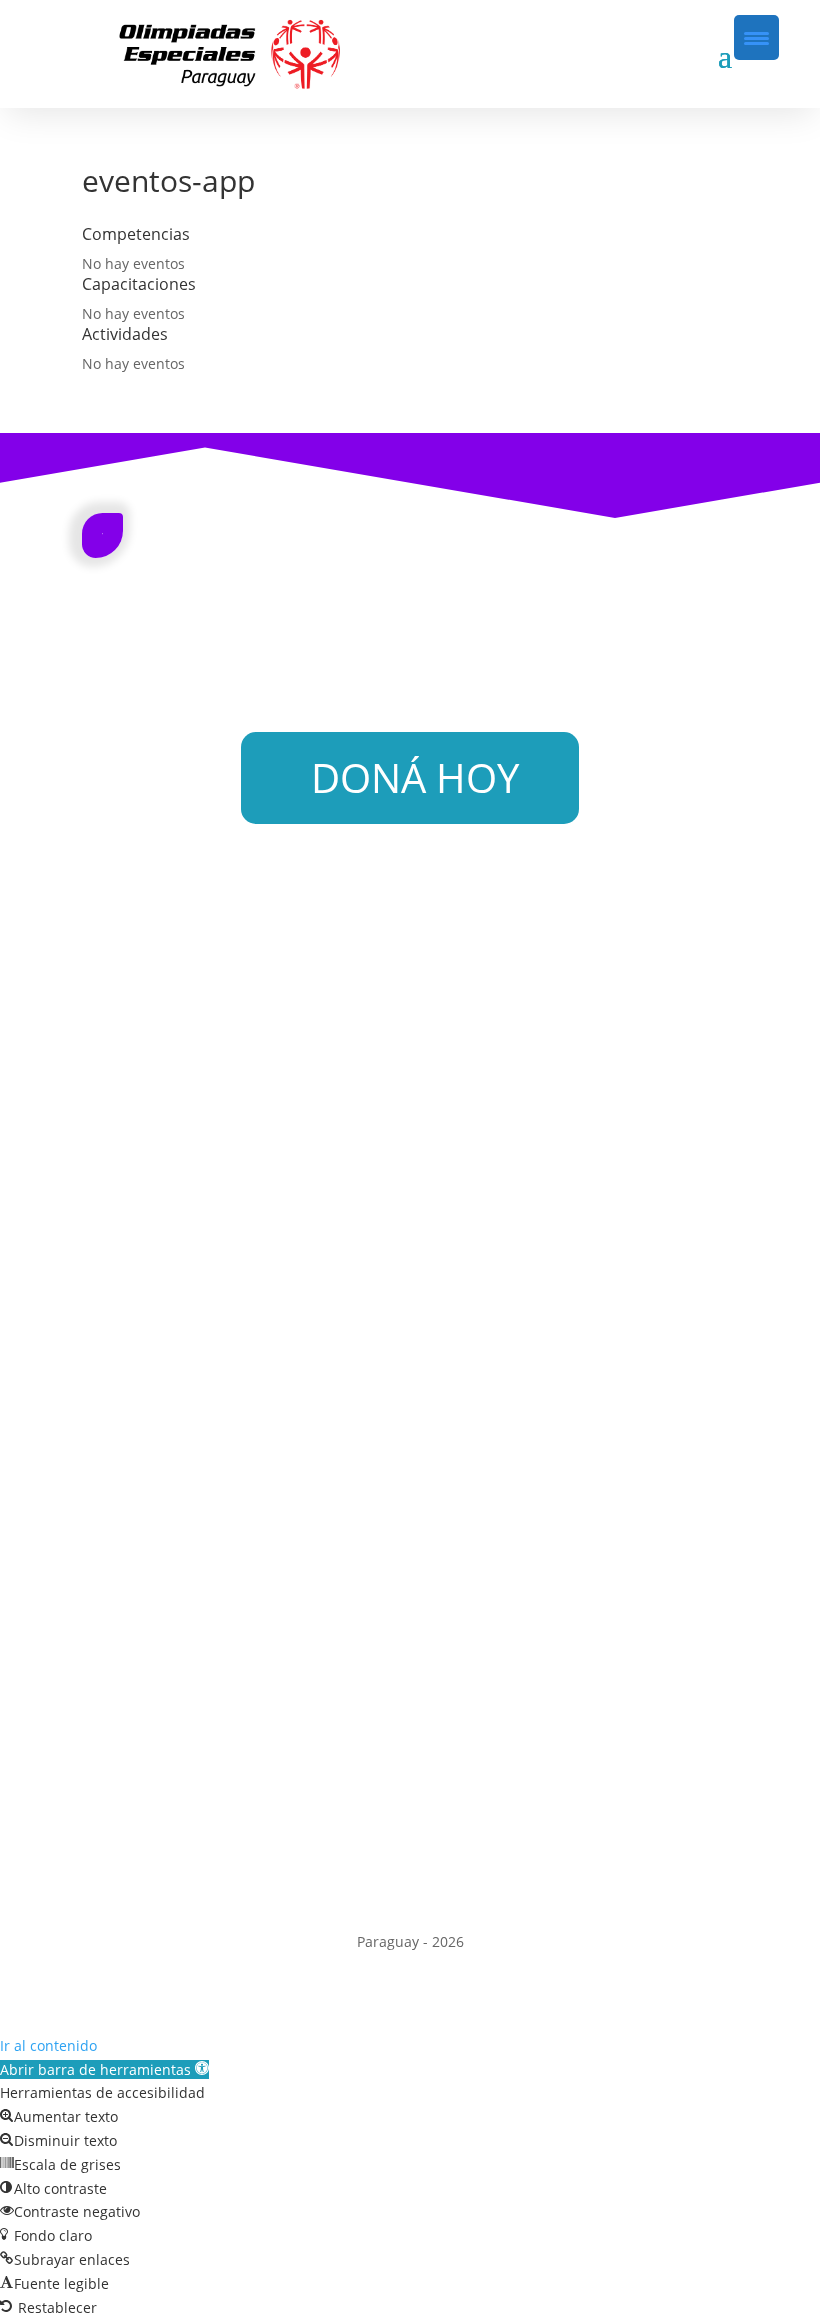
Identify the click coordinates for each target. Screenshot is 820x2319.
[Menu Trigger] (756, 37)
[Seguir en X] (430, 1876)
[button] (104, 2069)
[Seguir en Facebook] (350, 1876)
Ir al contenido (48, 2045)
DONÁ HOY (415, 777)
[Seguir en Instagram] (390, 1876)
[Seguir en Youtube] (470, 1876)
